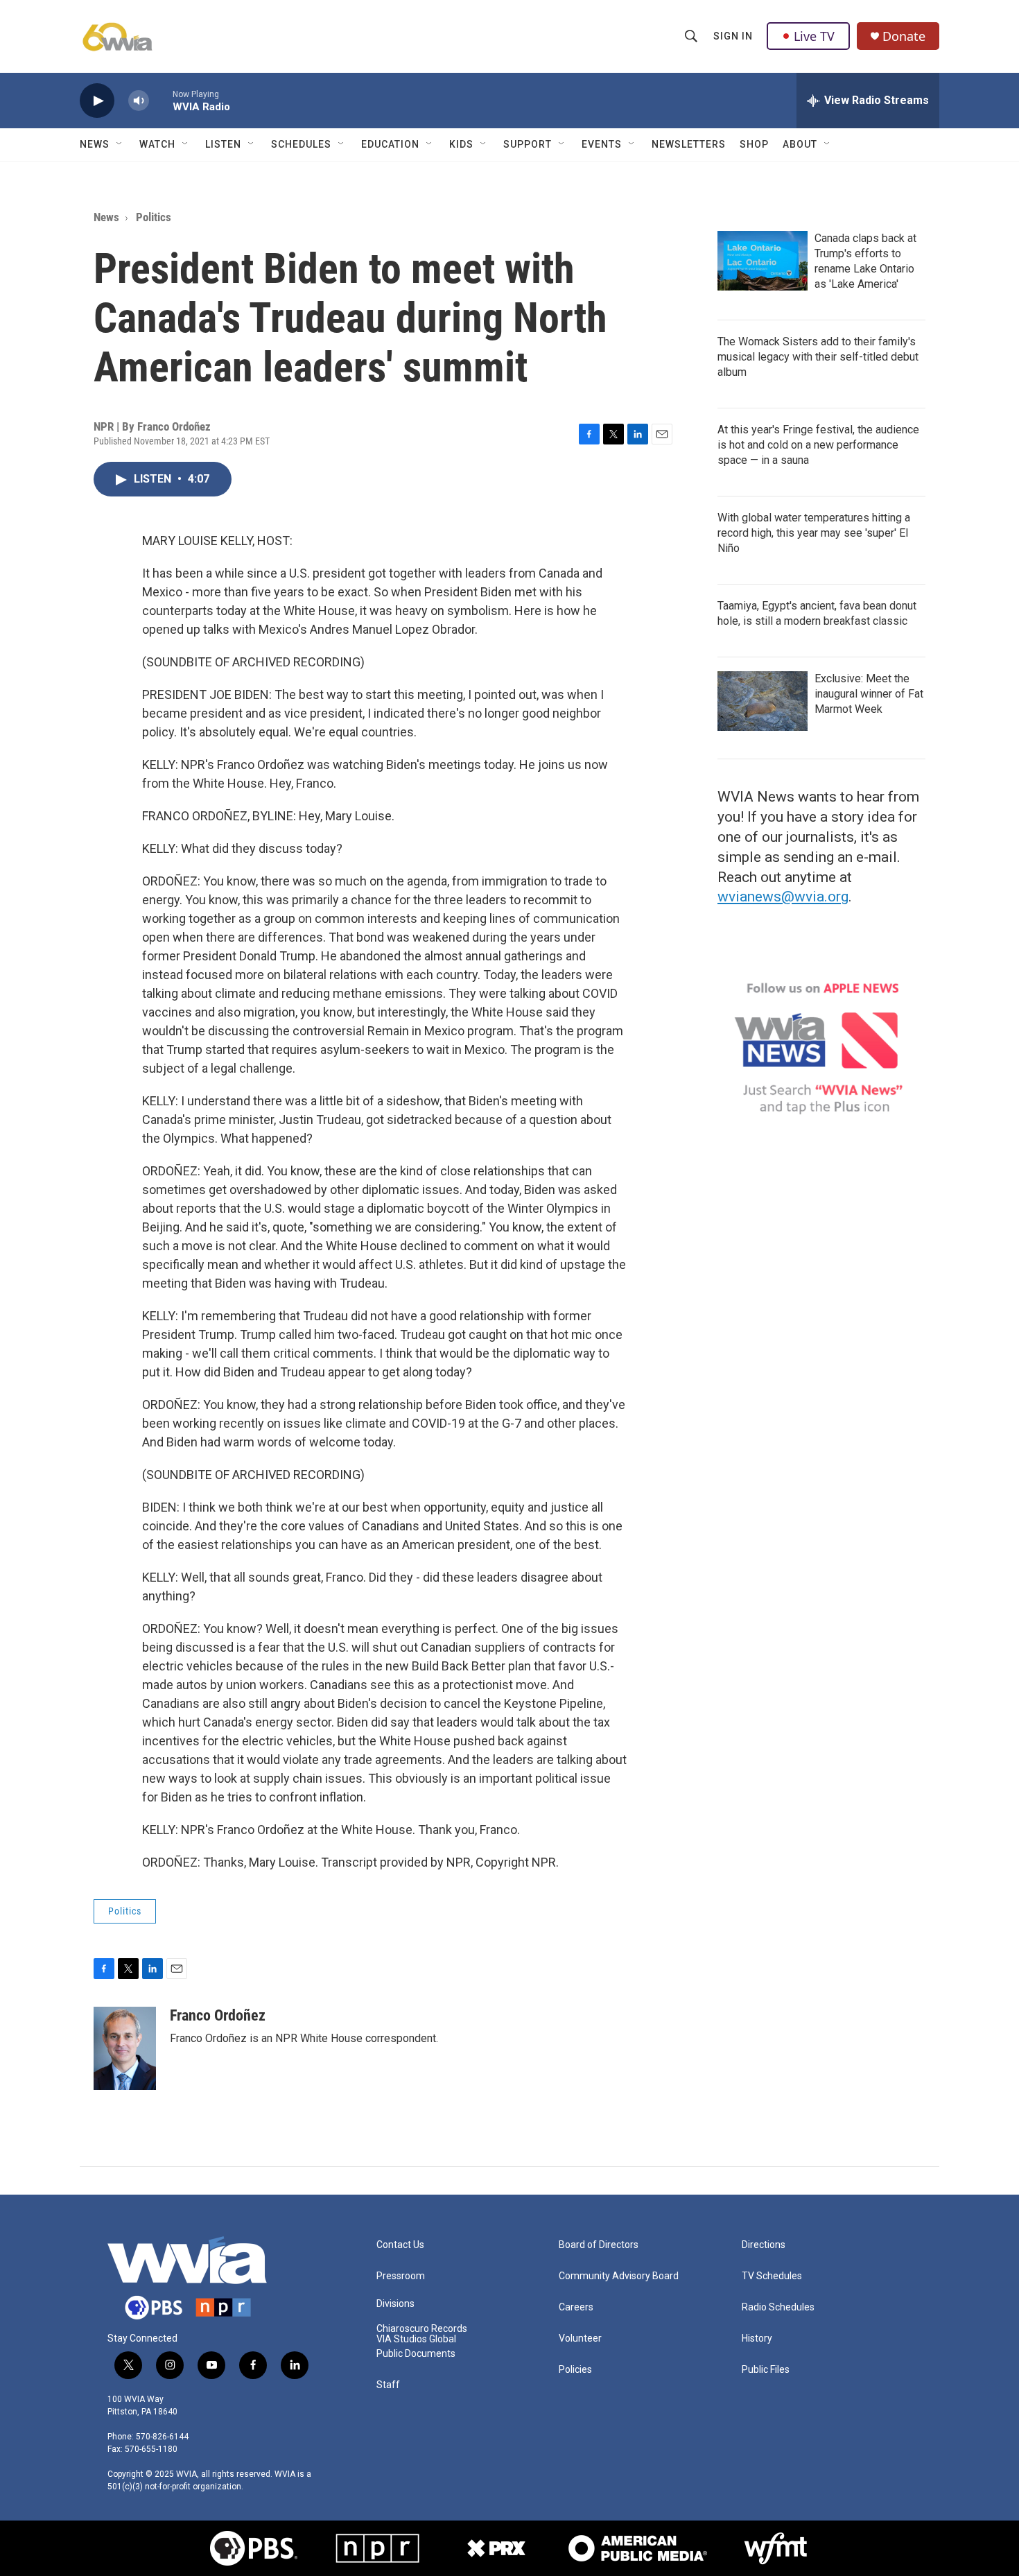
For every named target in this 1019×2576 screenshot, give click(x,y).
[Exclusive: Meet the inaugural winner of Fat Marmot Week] (763, 701)
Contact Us (400, 2245)
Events (602, 144)
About (800, 144)
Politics (154, 217)
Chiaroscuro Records (422, 2329)
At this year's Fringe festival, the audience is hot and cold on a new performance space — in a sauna (818, 445)
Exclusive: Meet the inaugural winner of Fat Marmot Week (869, 694)
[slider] (161, 100)
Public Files (766, 2370)
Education (390, 144)
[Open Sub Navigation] (120, 144)
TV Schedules (772, 2276)
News (95, 144)
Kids (461, 144)
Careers (576, 2307)
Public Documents (416, 2354)
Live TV (814, 36)
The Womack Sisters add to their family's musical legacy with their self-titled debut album (818, 357)
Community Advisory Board (619, 2276)
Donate (904, 36)
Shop (754, 144)
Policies (575, 2370)
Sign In (733, 36)
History (757, 2339)
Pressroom (401, 2276)
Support (528, 144)
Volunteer (580, 2339)
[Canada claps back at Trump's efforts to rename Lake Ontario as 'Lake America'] (763, 261)
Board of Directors (599, 2245)
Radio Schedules (778, 2307)
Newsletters (689, 144)
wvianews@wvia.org (783, 897)
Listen (223, 144)
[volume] (139, 101)
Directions (764, 2245)
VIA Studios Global (416, 2339)
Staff (388, 2385)
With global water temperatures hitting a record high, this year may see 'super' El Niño (814, 533)
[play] (97, 101)
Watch (157, 144)
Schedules (301, 144)
